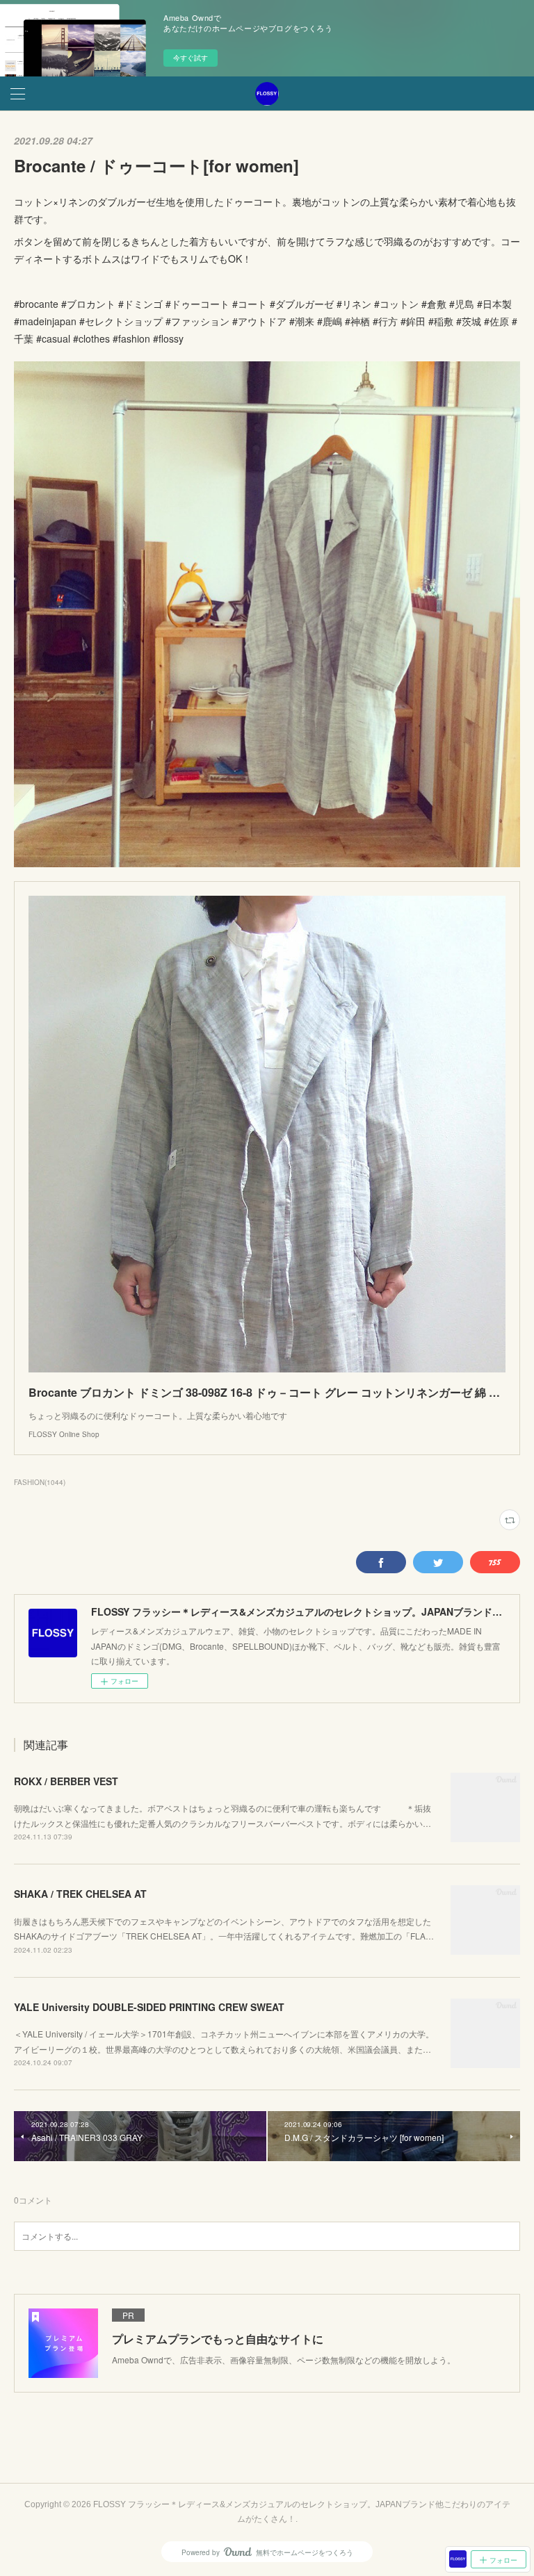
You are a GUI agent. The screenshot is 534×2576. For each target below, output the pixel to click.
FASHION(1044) (40, 1482)
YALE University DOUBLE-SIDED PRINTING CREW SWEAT (149, 2007)
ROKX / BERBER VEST (66, 1781)
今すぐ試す (191, 58)
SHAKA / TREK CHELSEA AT (80, 1894)
